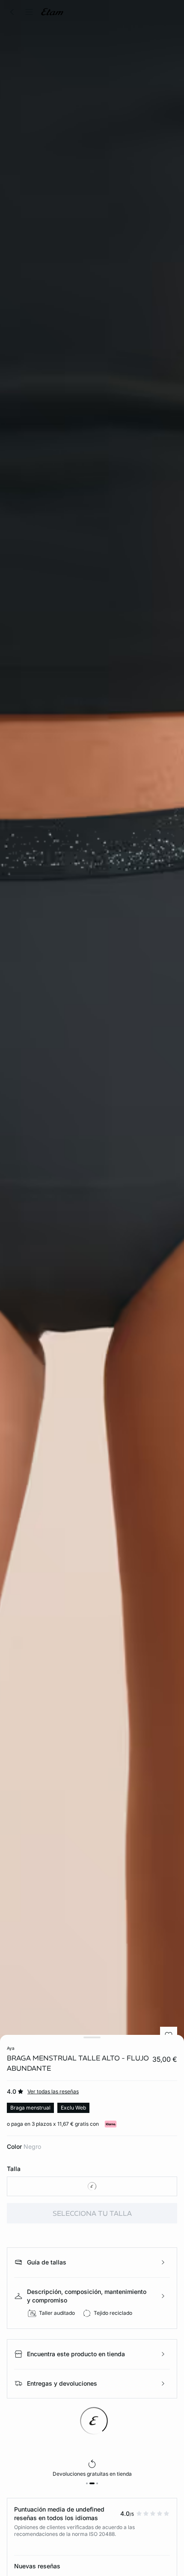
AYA (11, 2048)
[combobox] (92, 2186)
